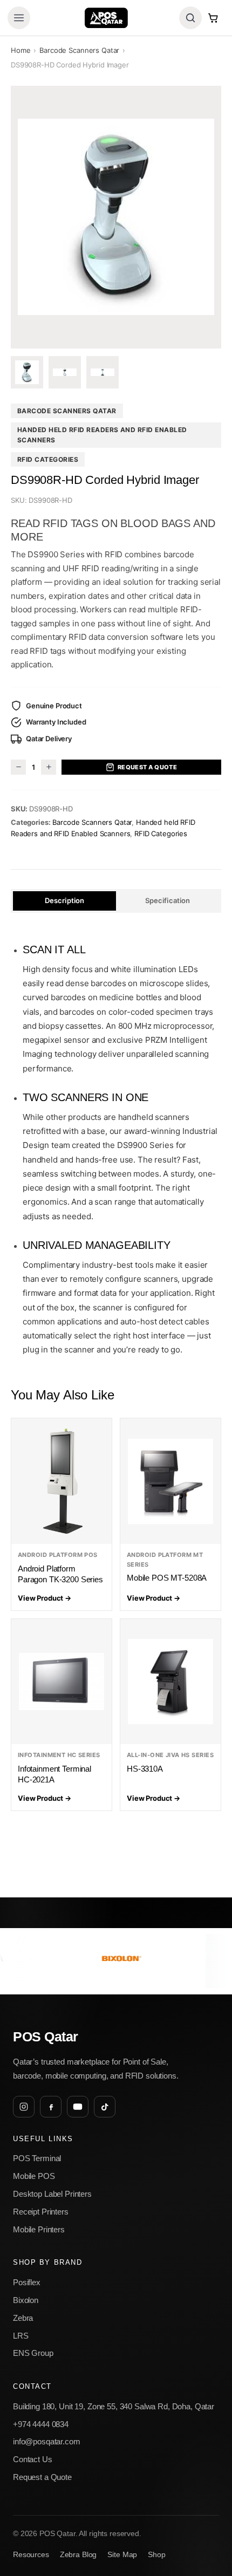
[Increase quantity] (49, 767)
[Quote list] (213, 18)
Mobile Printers (39, 2229)
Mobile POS (34, 2176)
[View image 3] (103, 372)
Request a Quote (148, 767)
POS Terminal (37, 2158)
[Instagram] (24, 2107)
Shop (156, 2555)
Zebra (23, 2318)
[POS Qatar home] (106, 18)
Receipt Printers (41, 2212)
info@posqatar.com (47, 2441)
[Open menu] (19, 18)
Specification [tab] (168, 900)
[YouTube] (78, 2107)
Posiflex (27, 2282)
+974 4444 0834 (41, 2424)
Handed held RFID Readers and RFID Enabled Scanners (102, 435)
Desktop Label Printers (52, 2194)
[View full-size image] (116, 217)
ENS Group (33, 2353)
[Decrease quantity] (18, 767)
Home (21, 50)
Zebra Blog (79, 2555)
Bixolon (26, 2300)
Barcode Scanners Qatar (79, 50)
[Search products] (190, 18)
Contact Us (33, 2459)
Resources (31, 2555)
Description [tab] (64, 900)
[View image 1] (27, 372)
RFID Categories (48, 459)
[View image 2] (65, 372)
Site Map (122, 2555)
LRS (21, 2336)
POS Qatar (46, 2037)
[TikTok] (105, 2107)
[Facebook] (51, 2107)
